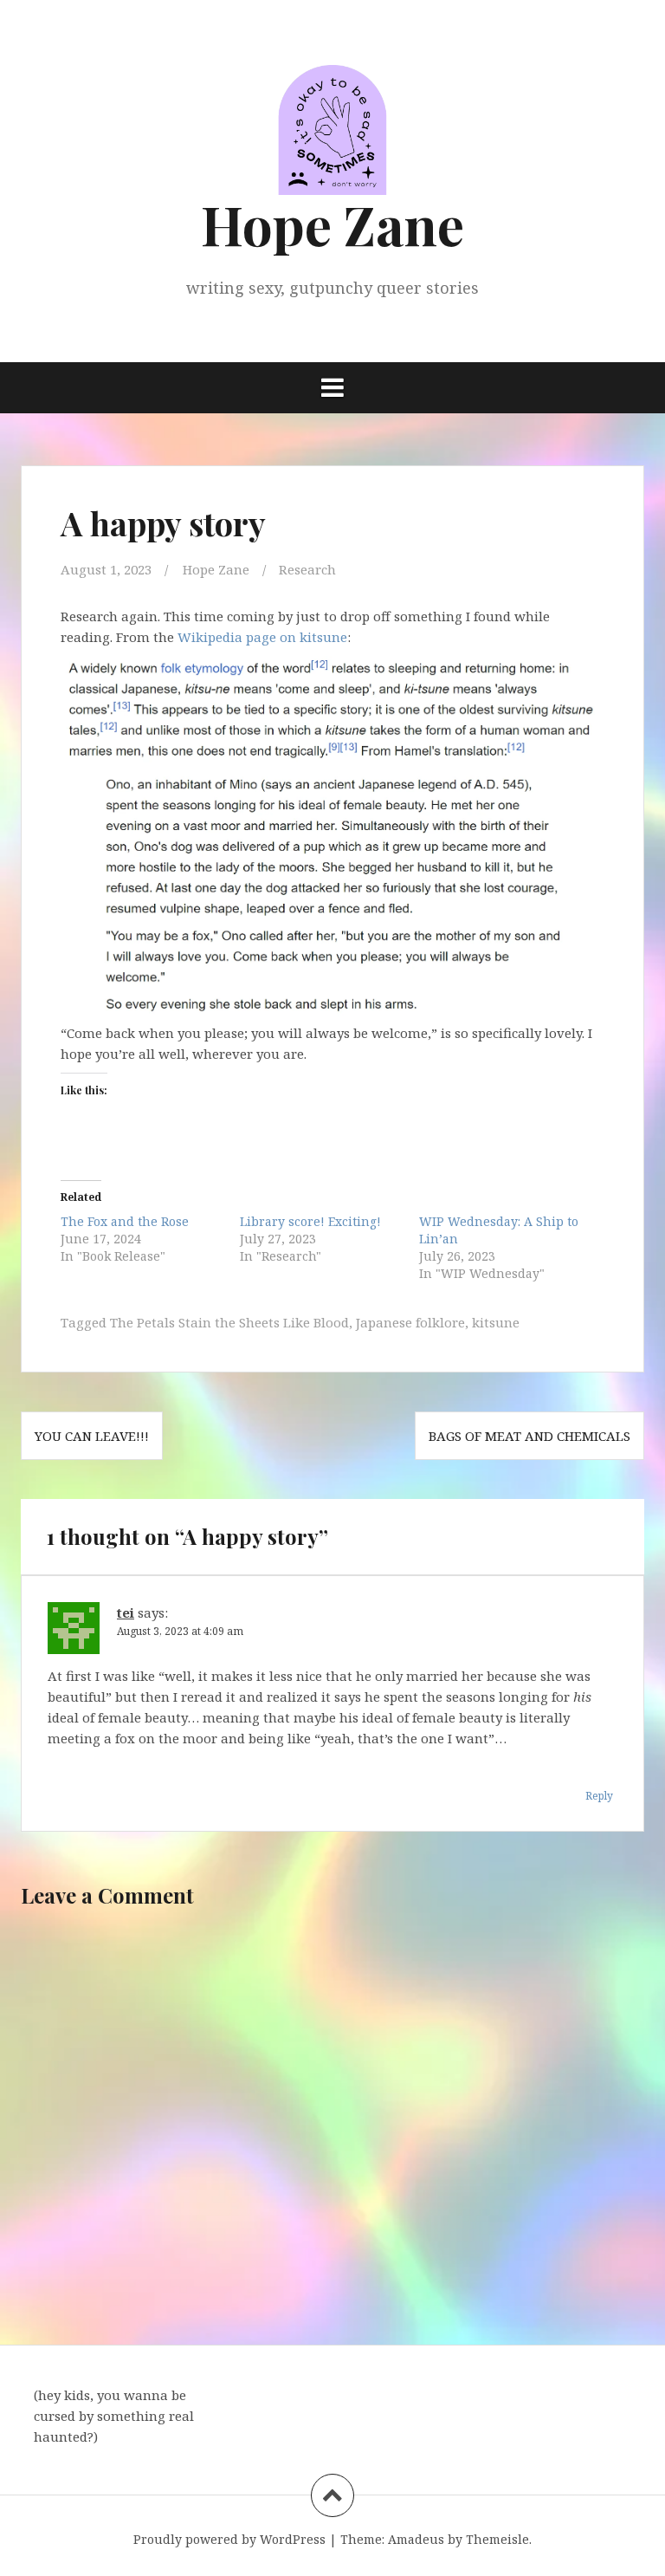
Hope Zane (332, 224)
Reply (599, 1796)
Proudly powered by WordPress (229, 2539)
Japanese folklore (410, 1322)
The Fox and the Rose (125, 1221)
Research (307, 569)
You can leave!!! (92, 1436)
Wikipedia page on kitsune (261, 637)
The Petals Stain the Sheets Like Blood (229, 1322)
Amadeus (416, 2539)
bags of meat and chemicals (529, 1436)
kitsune (496, 1322)
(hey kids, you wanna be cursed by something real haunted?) (114, 2416)
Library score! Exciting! (310, 1221)
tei (126, 1612)
